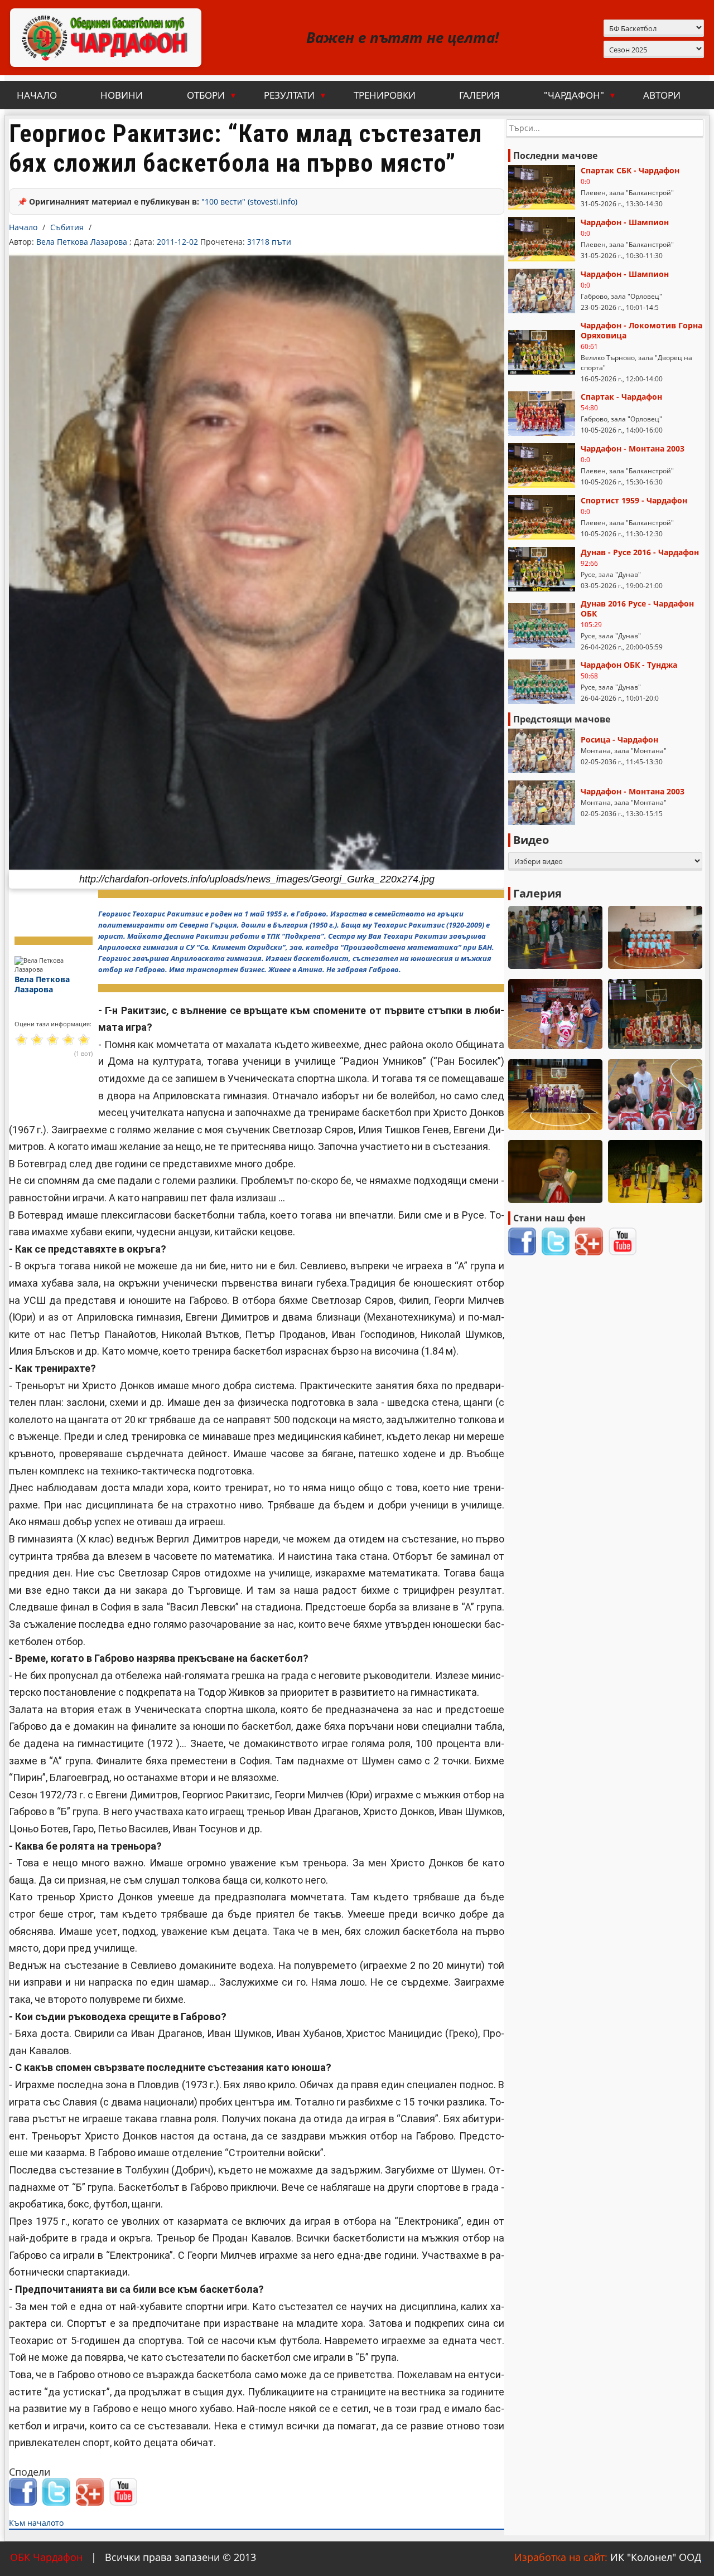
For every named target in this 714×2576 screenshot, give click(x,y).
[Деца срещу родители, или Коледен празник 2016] (655, 1171)
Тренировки (385, 95)
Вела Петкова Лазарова (83, 242)
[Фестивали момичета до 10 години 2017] (555, 1014)
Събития (67, 227)
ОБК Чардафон (46, 2557)
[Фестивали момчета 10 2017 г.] (655, 937)
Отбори (212, 95)
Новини (122, 95)
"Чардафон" (580, 95)
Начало (37, 95)
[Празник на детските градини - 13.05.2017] (555, 937)
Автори (662, 95)
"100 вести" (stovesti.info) (249, 202)
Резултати (295, 95)
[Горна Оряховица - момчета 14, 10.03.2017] (655, 1095)
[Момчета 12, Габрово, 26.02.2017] (555, 1171)
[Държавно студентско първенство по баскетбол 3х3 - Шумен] (555, 1095)
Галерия (479, 95)
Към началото (36, 2523)
